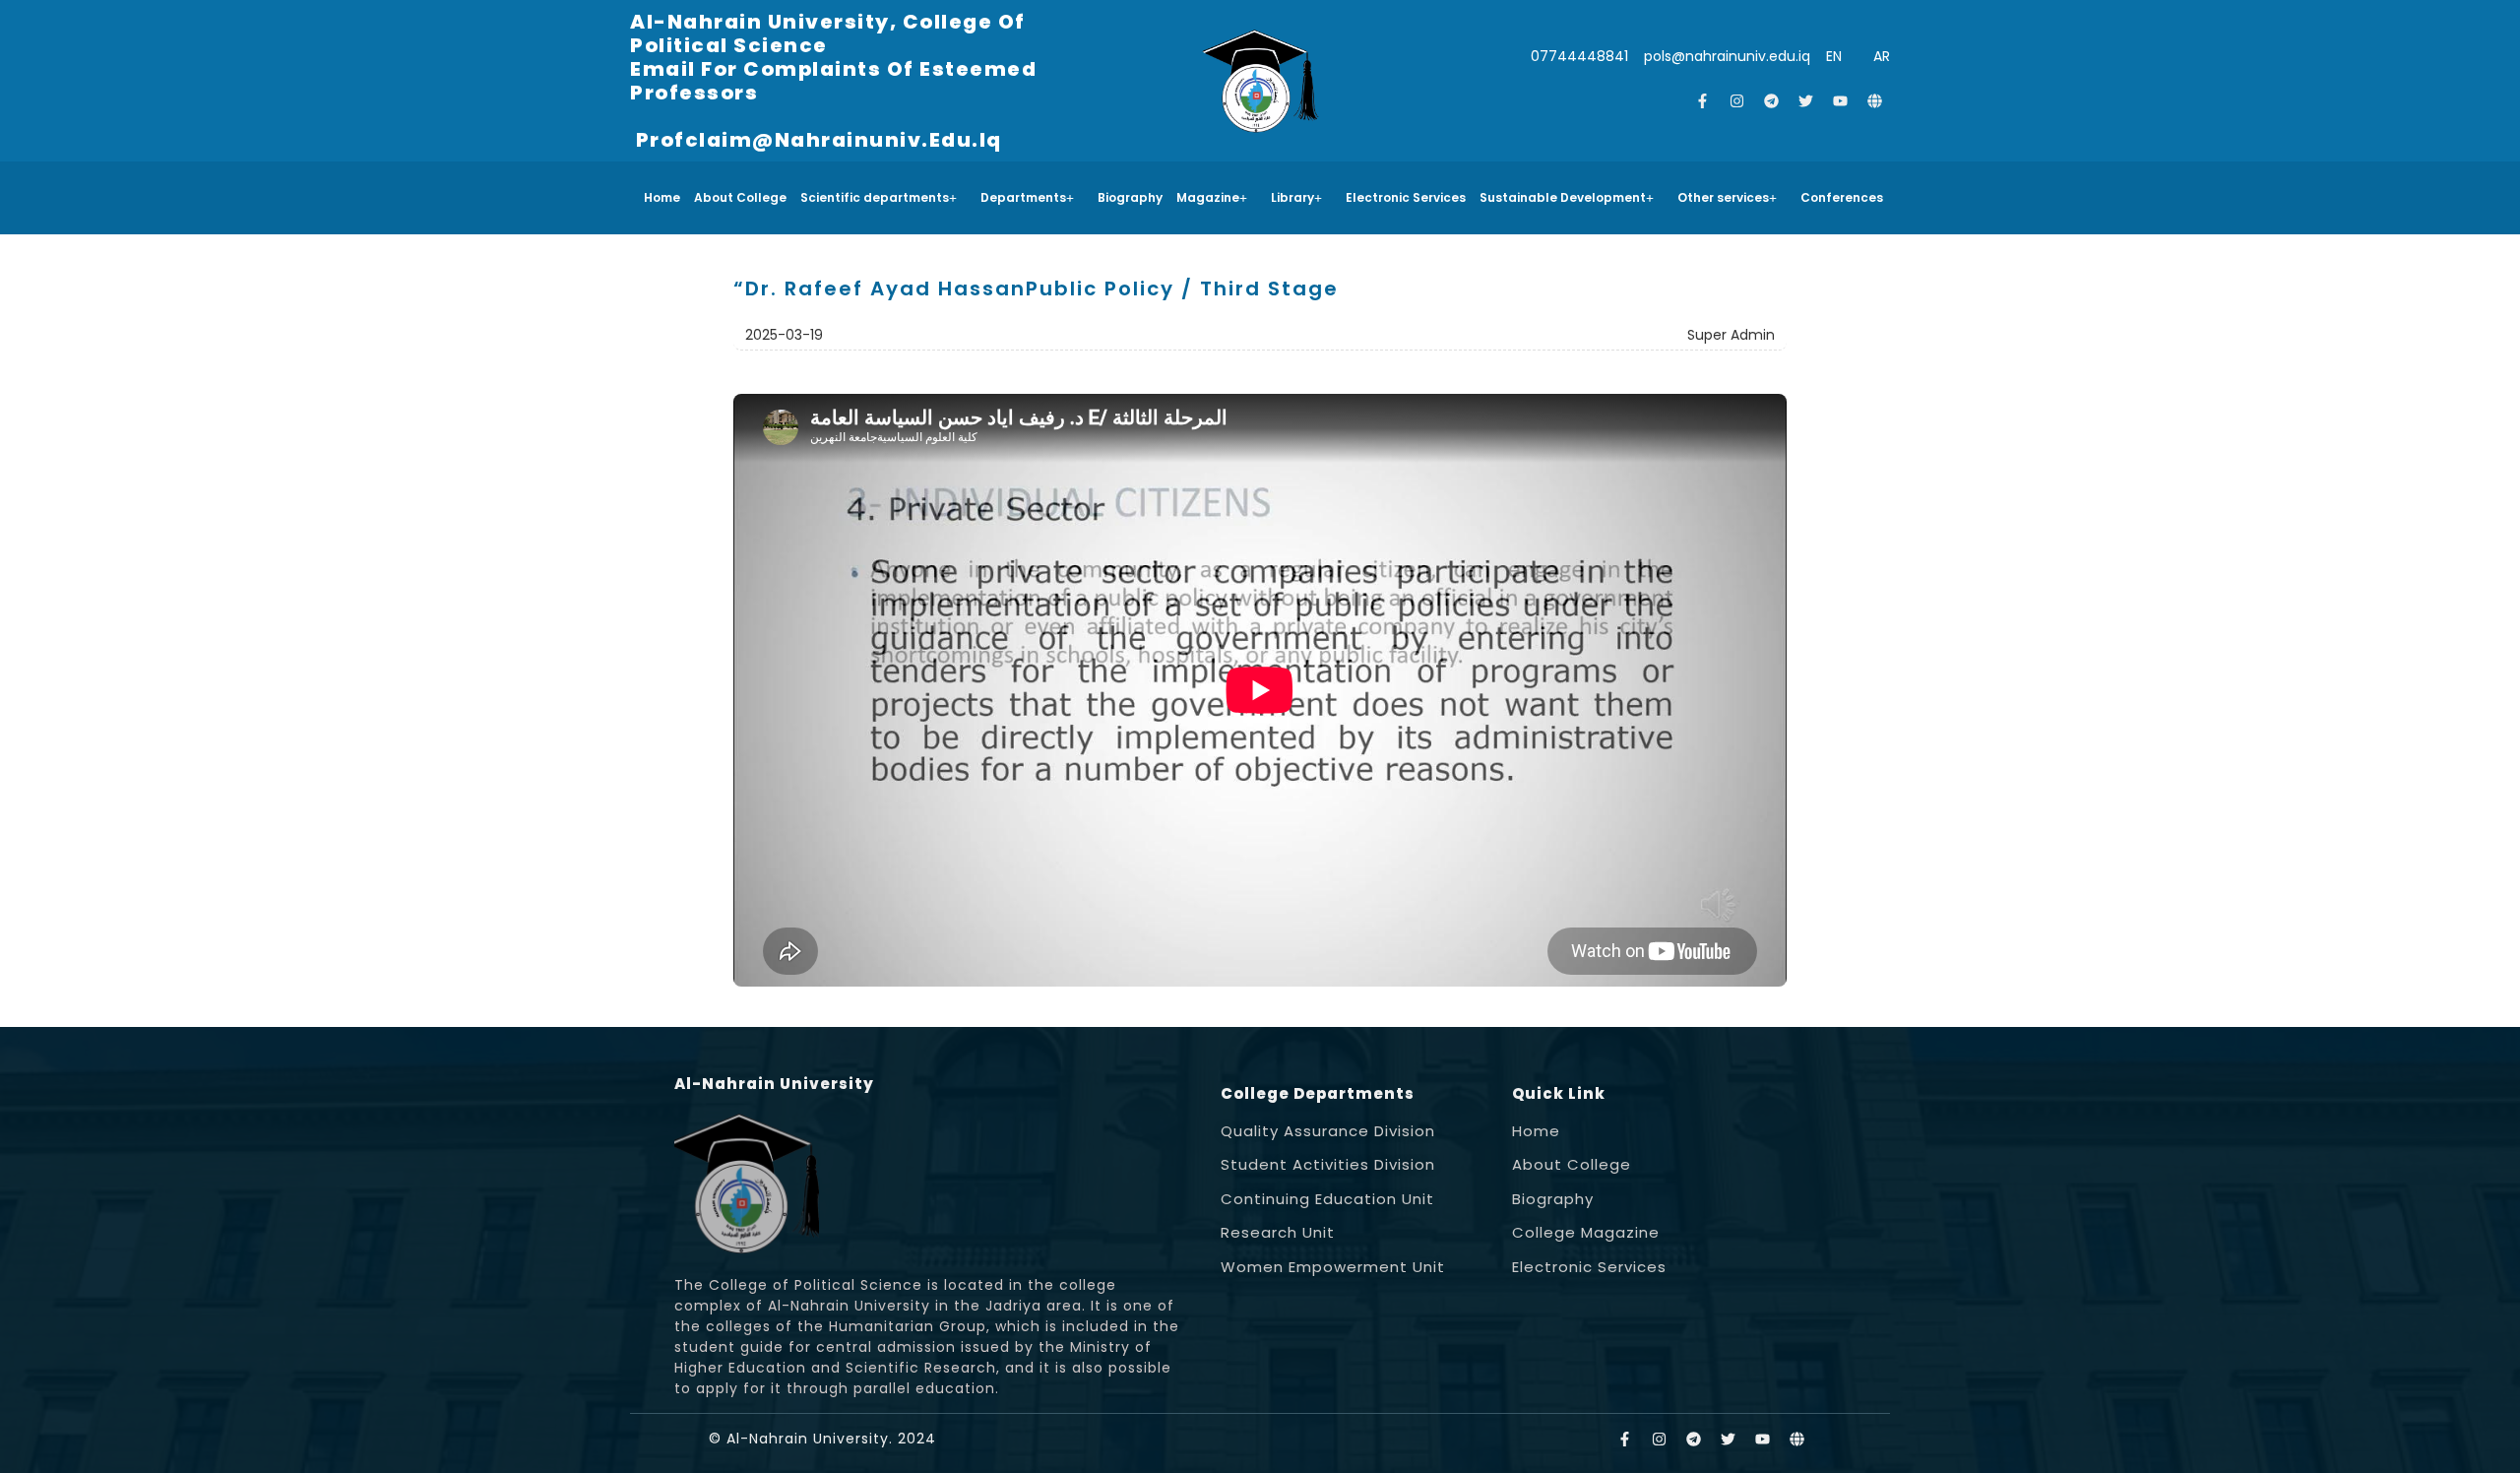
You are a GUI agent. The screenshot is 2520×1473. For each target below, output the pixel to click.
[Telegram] (1772, 101)
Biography (1130, 197)
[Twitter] (1806, 101)
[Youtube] (1841, 101)
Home (662, 197)
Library (1292, 197)
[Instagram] (1737, 101)
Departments (1023, 197)
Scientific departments (875, 197)
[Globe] (1875, 101)
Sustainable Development (1563, 197)
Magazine (1208, 197)
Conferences (1842, 197)
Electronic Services (1406, 197)
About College (740, 197)
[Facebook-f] (1703, 101)
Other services (1723, 197)
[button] (883, 198)
